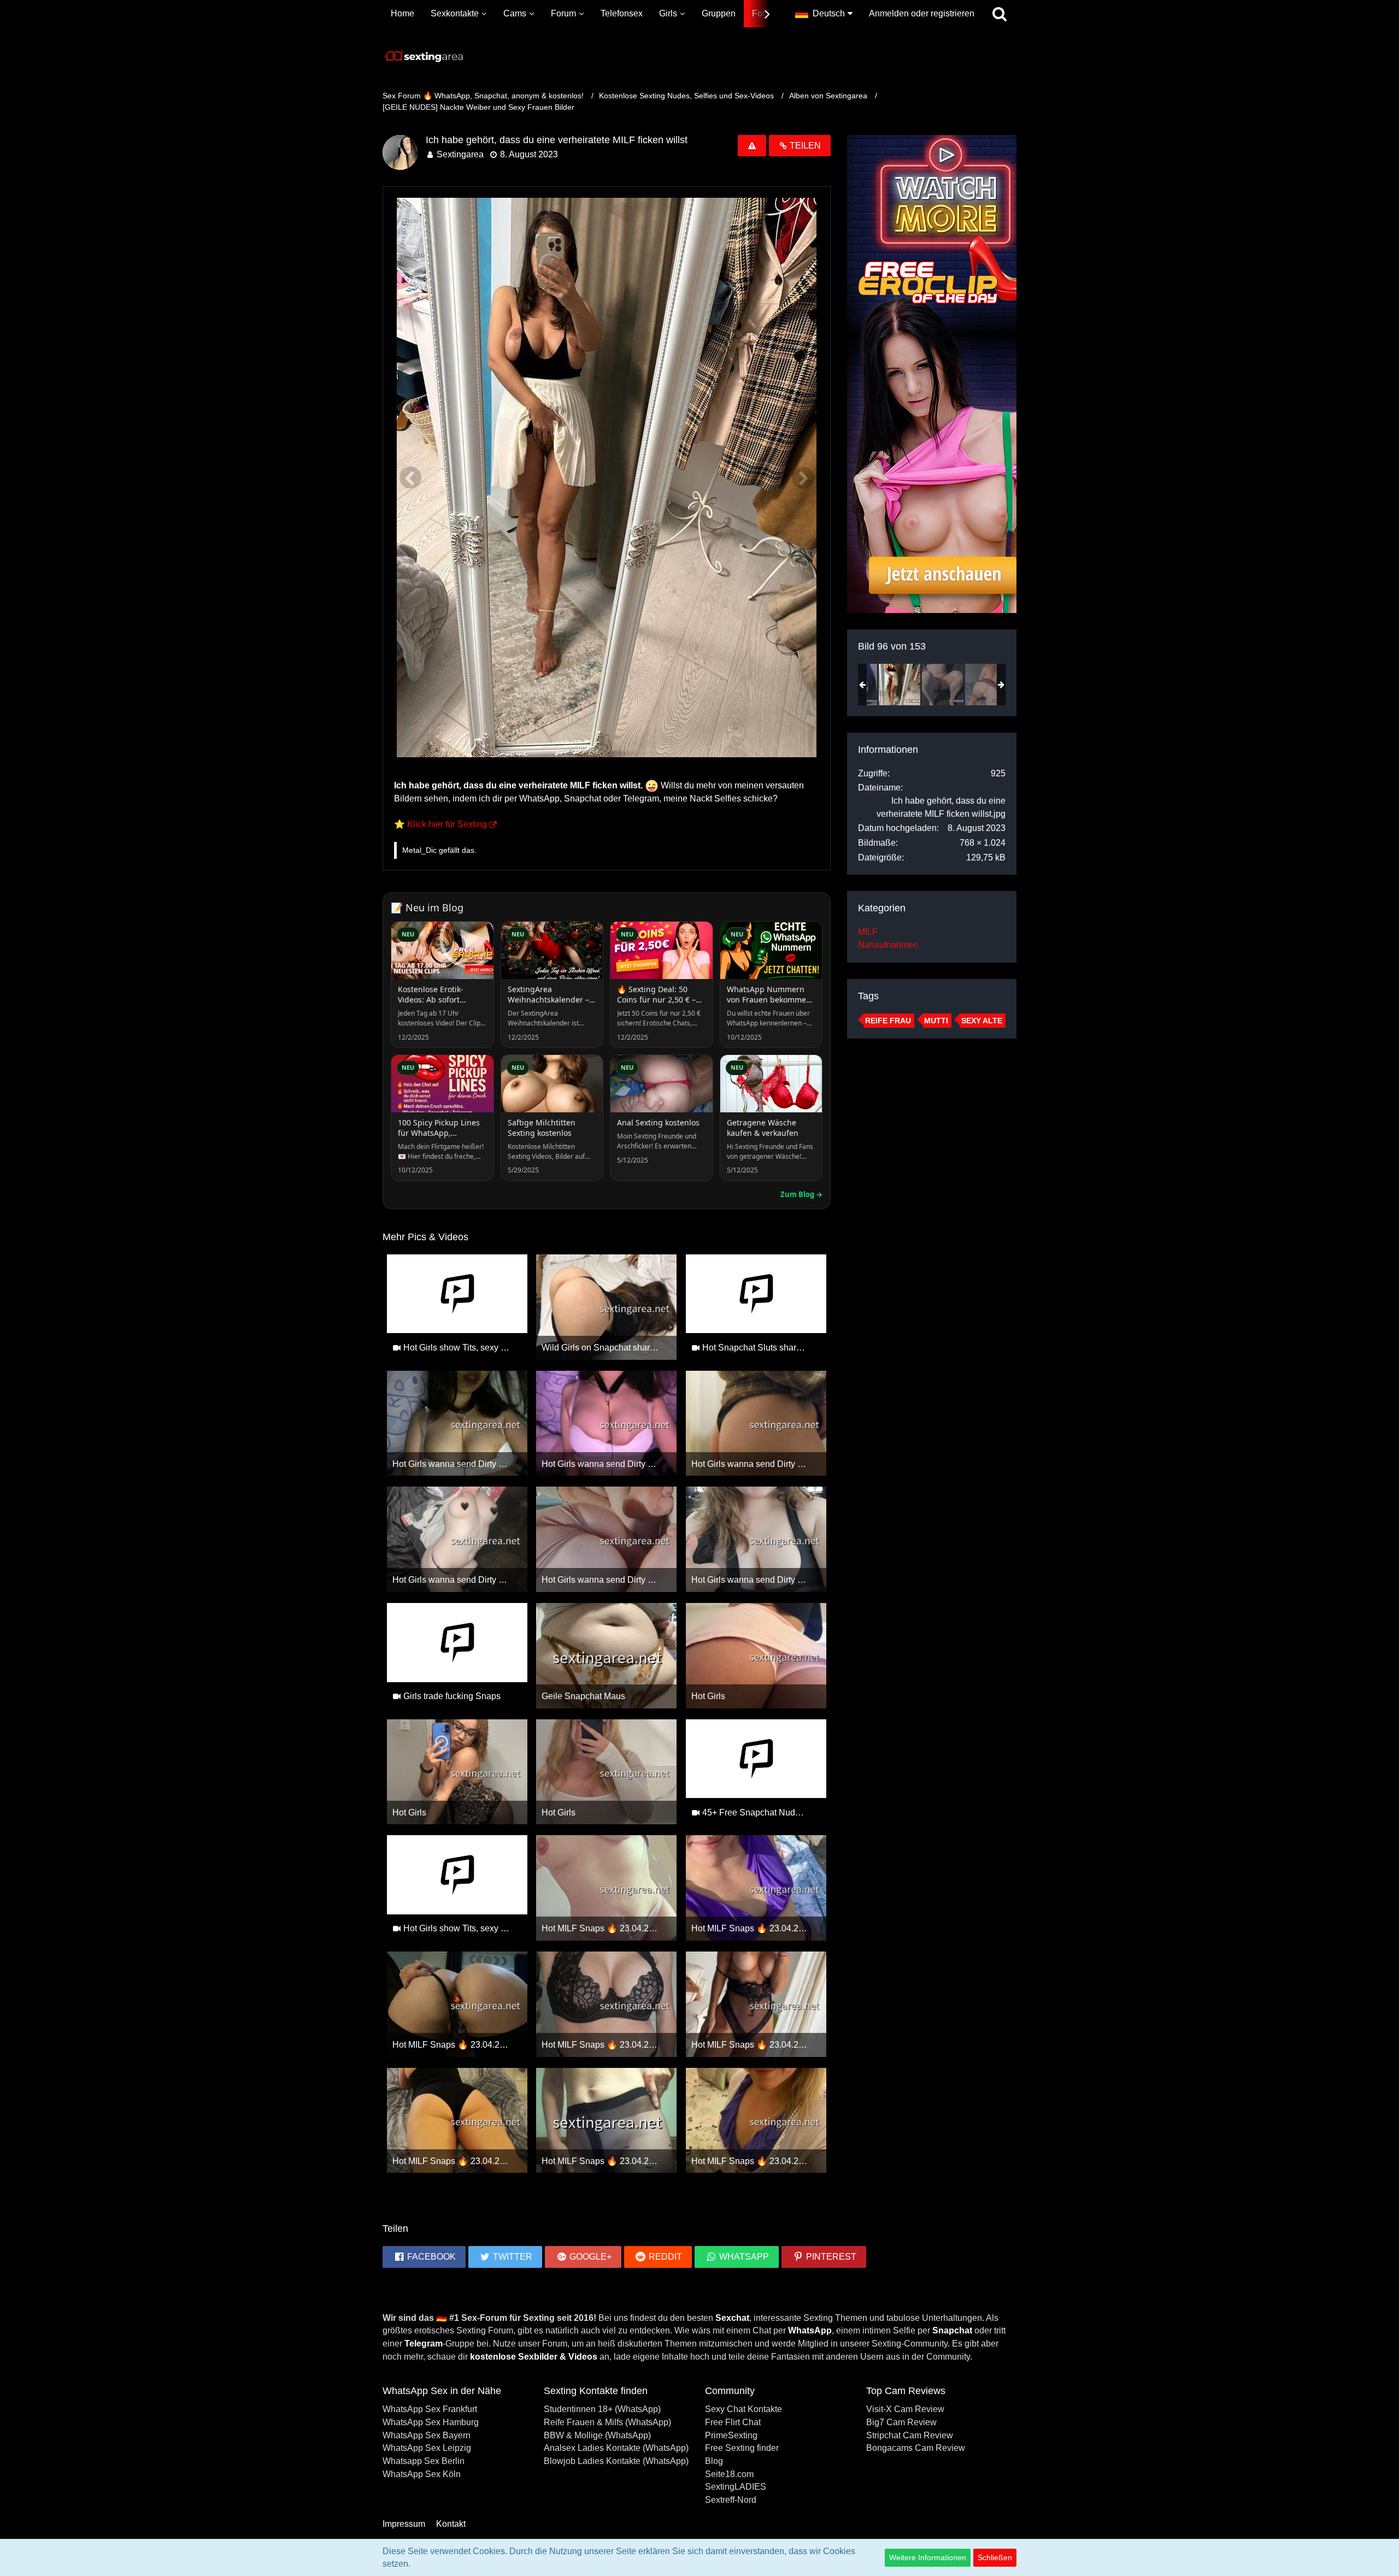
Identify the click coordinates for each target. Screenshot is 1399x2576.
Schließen (995, 2557)
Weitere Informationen (928, 2557)
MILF (868, 932)
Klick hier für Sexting (447, 824)
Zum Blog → (801, 1194)
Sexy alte (982, 1021)
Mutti (936, 1021)
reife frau (888, 1021)
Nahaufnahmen (888, 945)
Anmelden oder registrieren (922, 13)
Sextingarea (460, 154)
